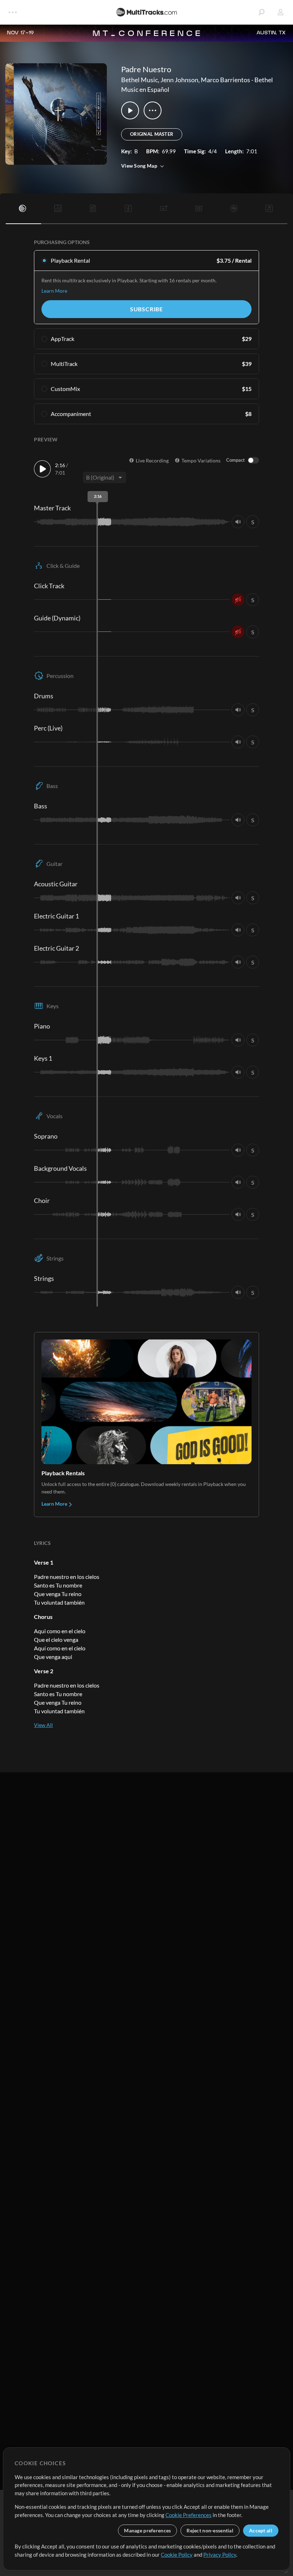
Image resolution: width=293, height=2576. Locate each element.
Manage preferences (147, 2530)
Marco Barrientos (225, 80)
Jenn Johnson (179, 80)
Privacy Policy (220, 2555)
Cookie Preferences (188, 2515)
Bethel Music (140, 80)
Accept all (261, 2530)
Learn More (54, 291)
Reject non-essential (210, 2530)
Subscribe (146, 309)
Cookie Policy (177, 2555)
